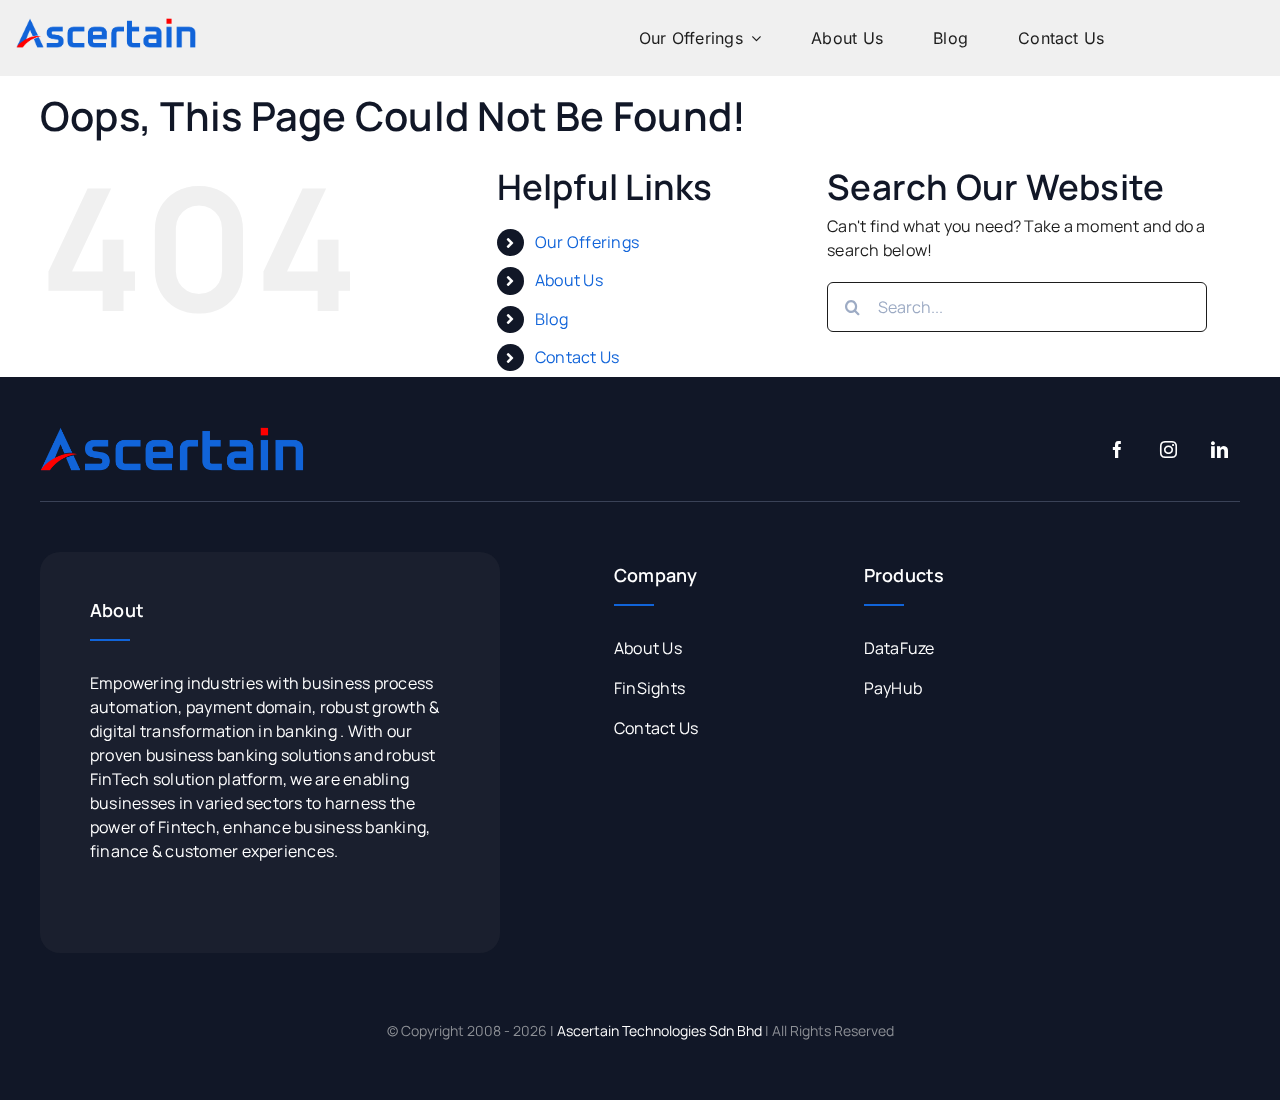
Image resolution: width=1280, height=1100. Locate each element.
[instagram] (1168, 449)
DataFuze (899, 648)
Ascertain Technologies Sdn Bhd (659, 1030)
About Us (569, 280)
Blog (551, 319)
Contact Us (577, 357)
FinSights (649, 688)
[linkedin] (1219, 449)
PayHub (893, 688)
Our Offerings (587, 242)
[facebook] (1117, 449)
